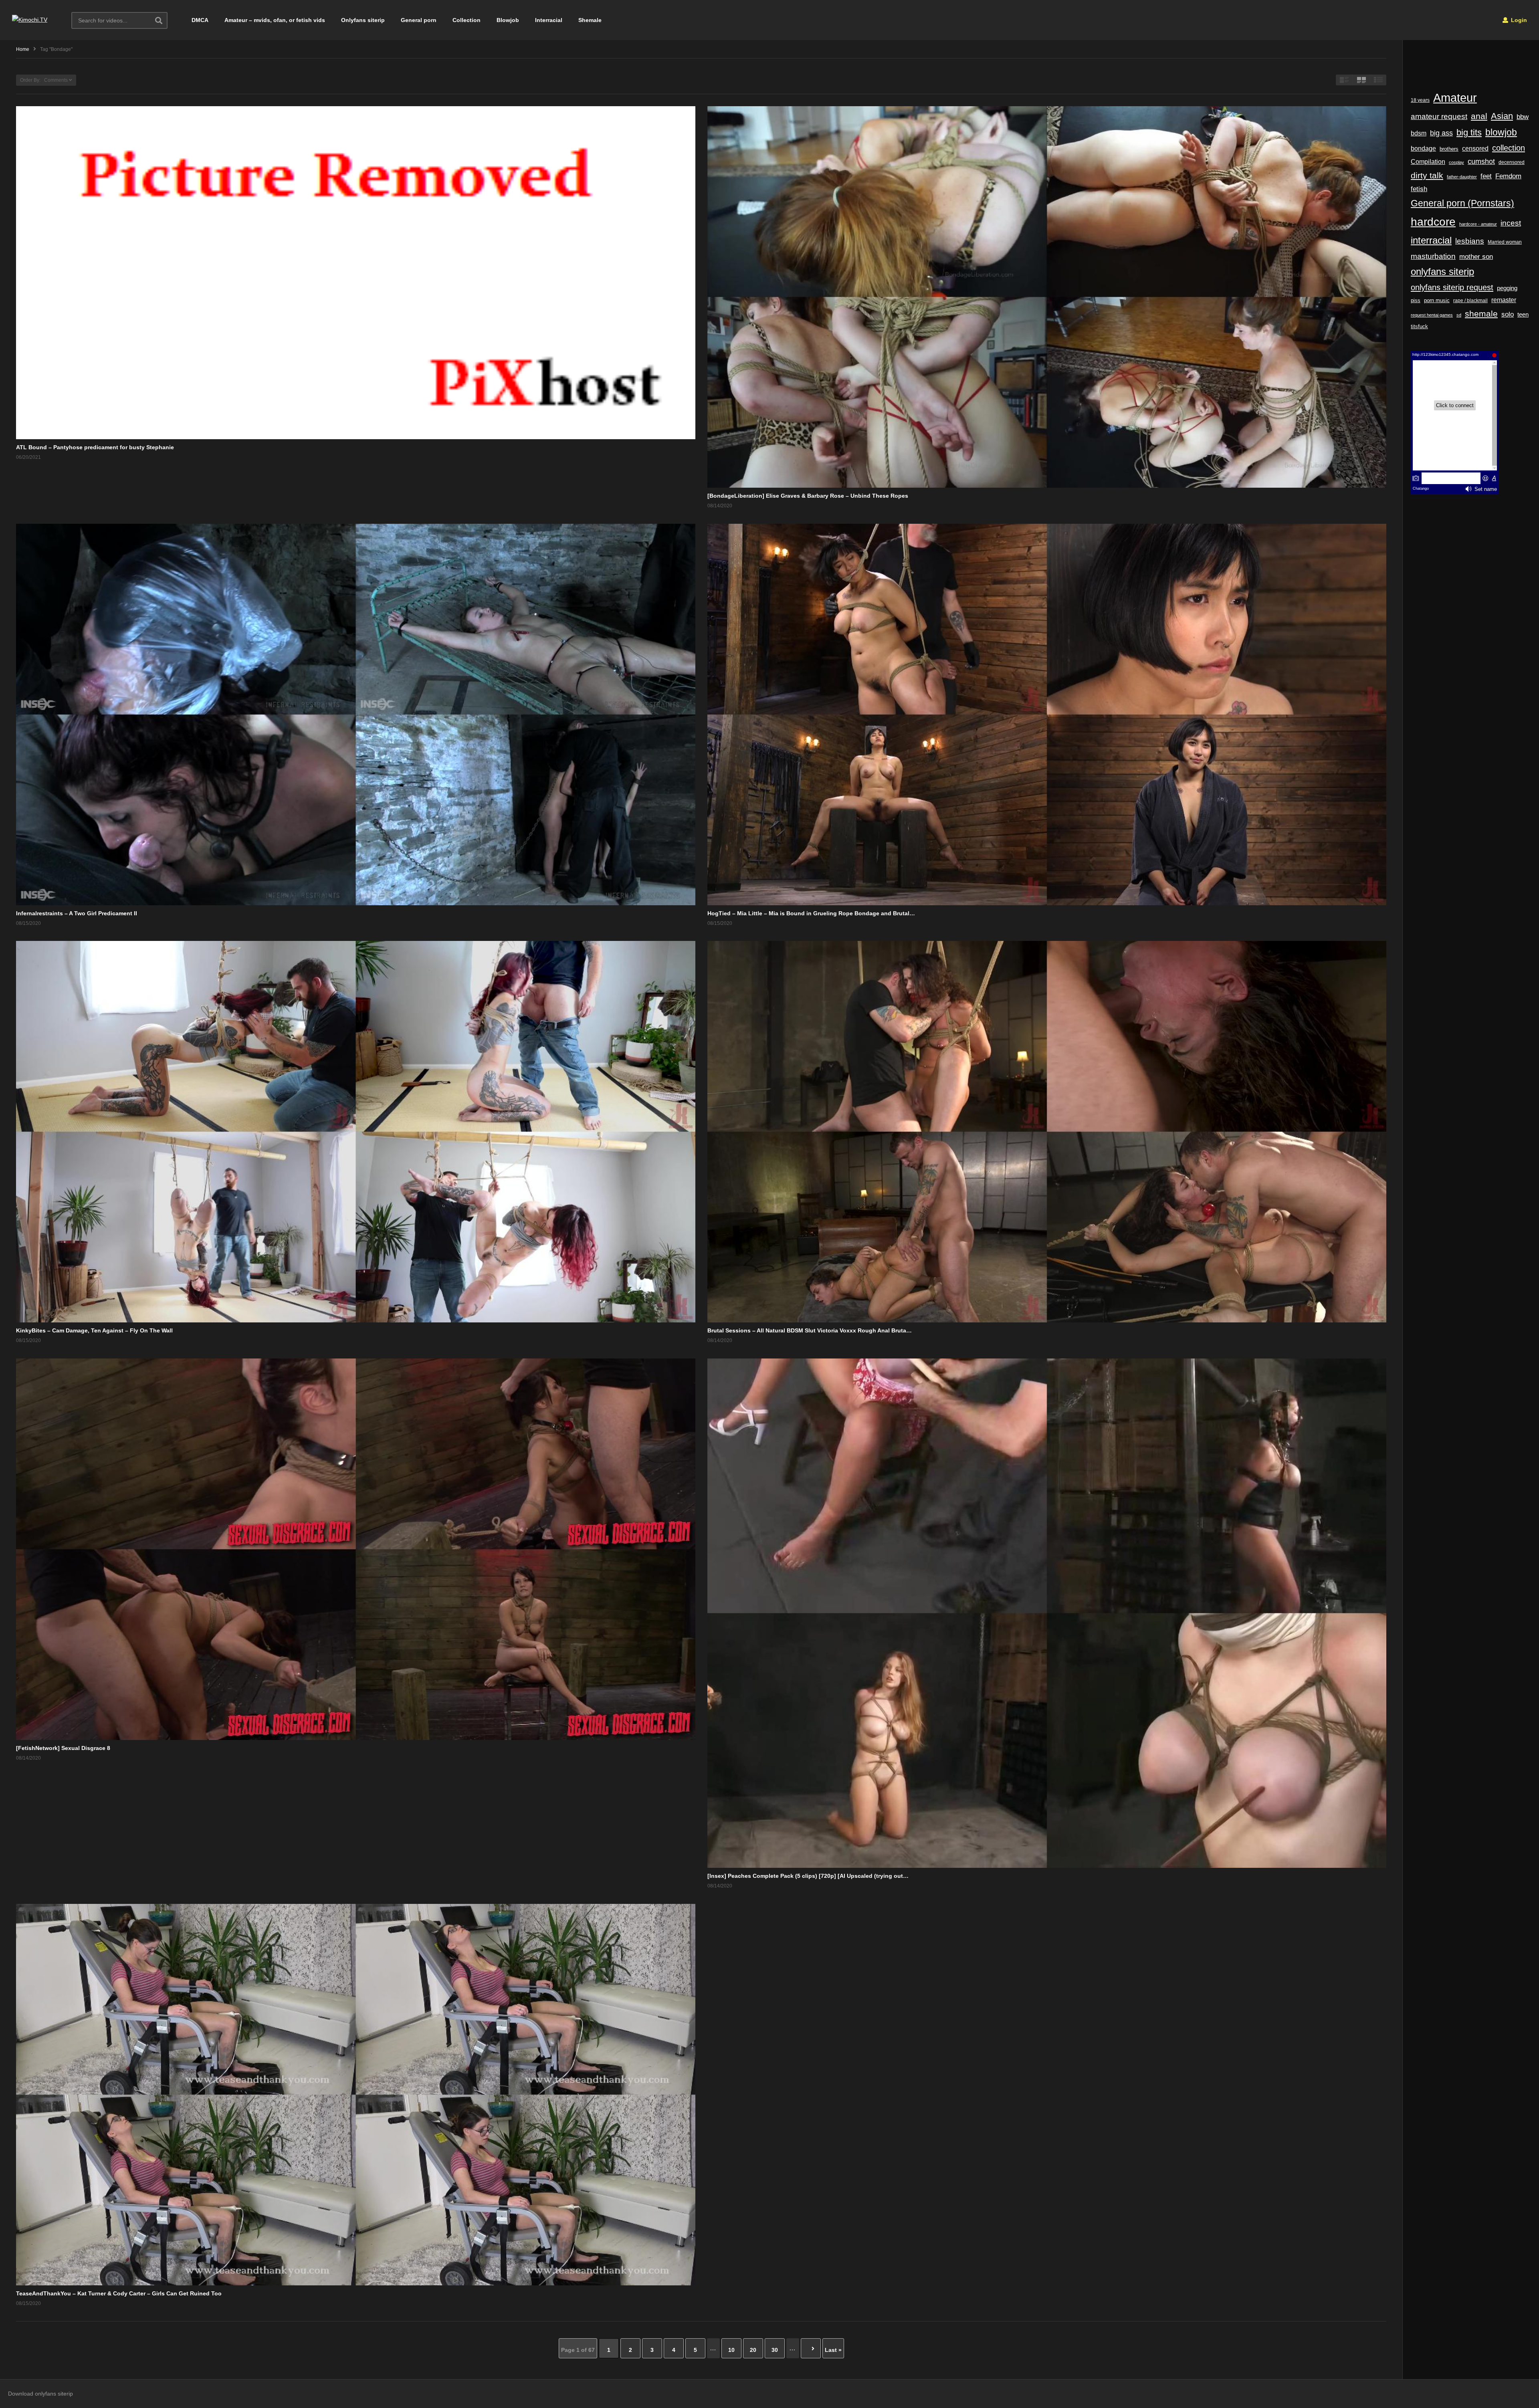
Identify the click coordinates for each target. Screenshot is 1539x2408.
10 (731, 2350)
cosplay (1456, 162)
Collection (467, 20)
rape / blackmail (1470, 300)
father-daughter (1462, 177)
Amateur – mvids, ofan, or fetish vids (275, 20)
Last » (833, 2350)
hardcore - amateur (1478, 224)
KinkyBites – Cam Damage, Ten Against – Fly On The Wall (94, 1330)
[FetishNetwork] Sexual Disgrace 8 (63, 1748)
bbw (1523, 117)
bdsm (1419, 133)
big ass (1441, 133)
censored (1475, 148)
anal (1479, 116)
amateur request (1439, 116)
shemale (1481, 314)
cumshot (1481, 161)
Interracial (549, 20)
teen (1523, 314)
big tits (1469, 133)
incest (1511, 223)
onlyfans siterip (1442, 272)
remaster (1504, 300)
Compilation (1428, 161)
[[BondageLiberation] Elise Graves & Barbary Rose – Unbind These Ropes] (1047, 297)
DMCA (200, 20)
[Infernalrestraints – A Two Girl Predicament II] (356, 715)
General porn (419, 20)
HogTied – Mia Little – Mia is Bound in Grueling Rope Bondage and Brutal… (811, 913)
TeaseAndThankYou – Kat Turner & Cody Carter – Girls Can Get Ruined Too (119, 2293)
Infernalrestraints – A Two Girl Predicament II (77, 913)
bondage (1423, 148)
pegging (1507, 288)
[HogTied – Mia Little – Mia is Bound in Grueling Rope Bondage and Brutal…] (1047, 715)
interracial (1431, 240)
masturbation (1433, 256)
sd (1459, 315)
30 (775, 2350)
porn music (1437, 300)
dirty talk (1427, 175)
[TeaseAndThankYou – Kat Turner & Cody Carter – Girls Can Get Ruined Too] (356, 2095)
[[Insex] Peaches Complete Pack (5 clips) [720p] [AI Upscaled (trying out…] (1047, 1613)
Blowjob (508, 20)
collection (1509, 148)
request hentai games (1432, 315)
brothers (1449, 149)
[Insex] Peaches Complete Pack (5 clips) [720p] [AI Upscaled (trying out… (808, 1876)
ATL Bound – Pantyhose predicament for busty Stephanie (95, 447)
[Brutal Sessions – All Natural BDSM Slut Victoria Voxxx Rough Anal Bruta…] (1047, 1132)
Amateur (1455, 98)
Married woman (1505, 242)
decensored (1512, 162)
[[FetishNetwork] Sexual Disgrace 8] (356, 1549)
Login (1518, 20)
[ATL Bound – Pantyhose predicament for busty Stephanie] (356, 273)
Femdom (1508, 176)
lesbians (1470, 241)
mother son (1476, 257)
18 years (1420, 100)
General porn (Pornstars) (1462, 203)
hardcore (1433, 222)
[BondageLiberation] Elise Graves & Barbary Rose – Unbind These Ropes (808, 496)
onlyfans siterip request (1452, 287)
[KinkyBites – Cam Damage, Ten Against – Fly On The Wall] (356, 1132)
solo (1508, 314)
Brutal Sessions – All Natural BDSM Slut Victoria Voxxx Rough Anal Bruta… (810, 1330)
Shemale (590, 20)
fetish (1419, 189)
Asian (1502, 116)
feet (1486, 176)
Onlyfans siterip (363, 20)
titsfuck (1419, 327)
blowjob (1501, 132)
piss (1416, 300)
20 (753, 2350)
